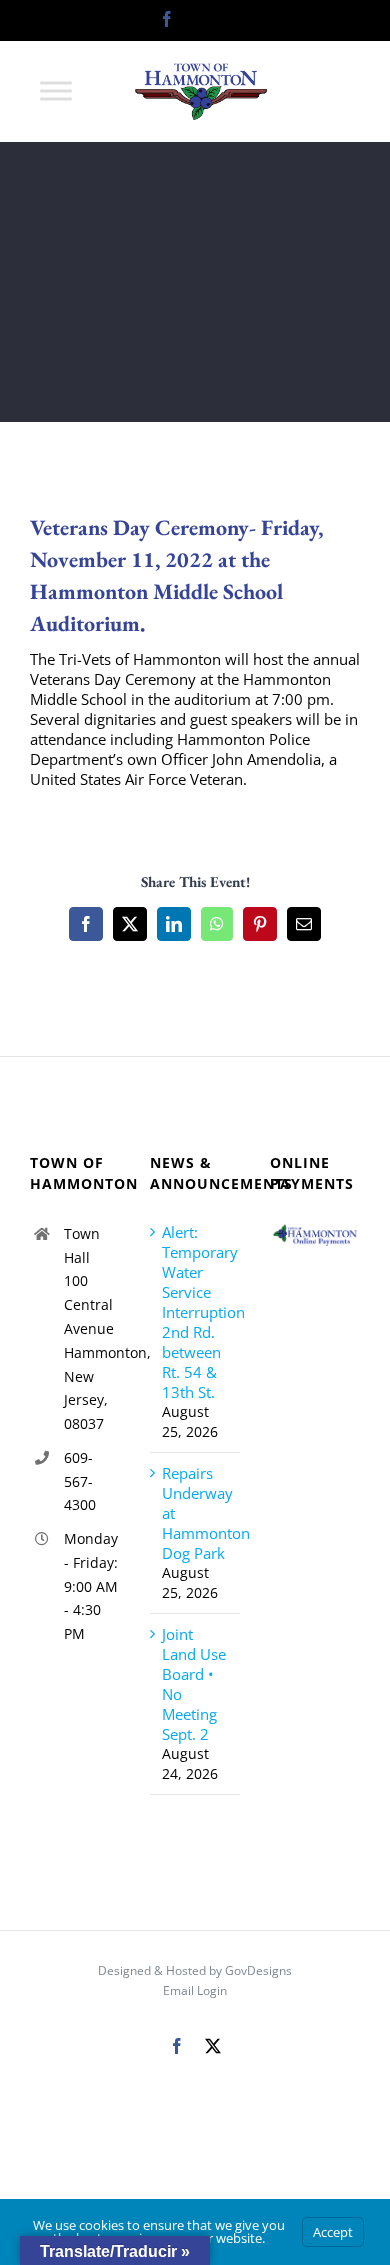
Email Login (195, 1990)
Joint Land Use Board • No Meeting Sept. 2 (194, 1684)
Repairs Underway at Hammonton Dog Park (196, 1513)
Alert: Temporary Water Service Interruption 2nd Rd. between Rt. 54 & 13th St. (196, 1312)
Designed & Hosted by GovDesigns (195, 1970)
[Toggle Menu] (56, 90)
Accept (333, 2232)
